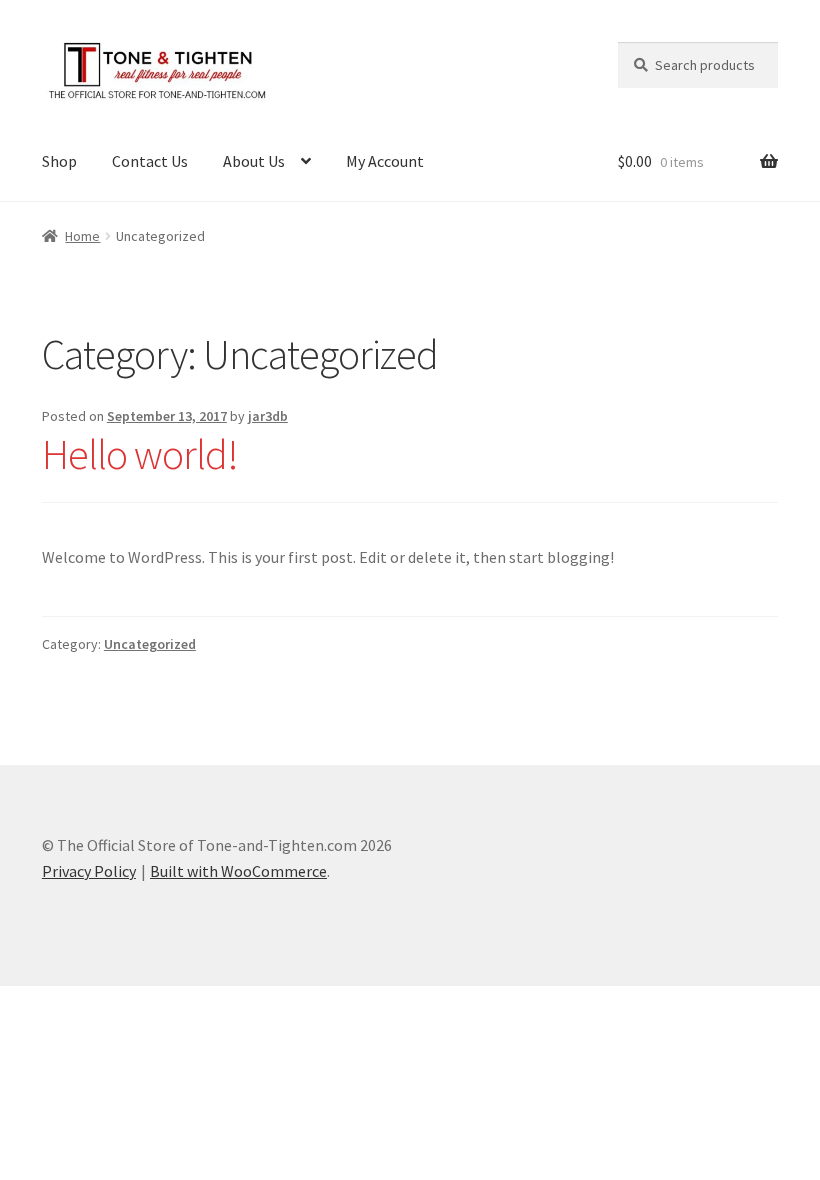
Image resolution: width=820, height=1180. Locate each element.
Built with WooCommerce (238, 871)
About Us (254, 161)
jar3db (268, 416)
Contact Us (150, 161)
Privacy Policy (89, 871)
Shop (59, 161)
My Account (385, 161)
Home (82, 236)
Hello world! (140, 454)
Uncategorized (150, 644)
